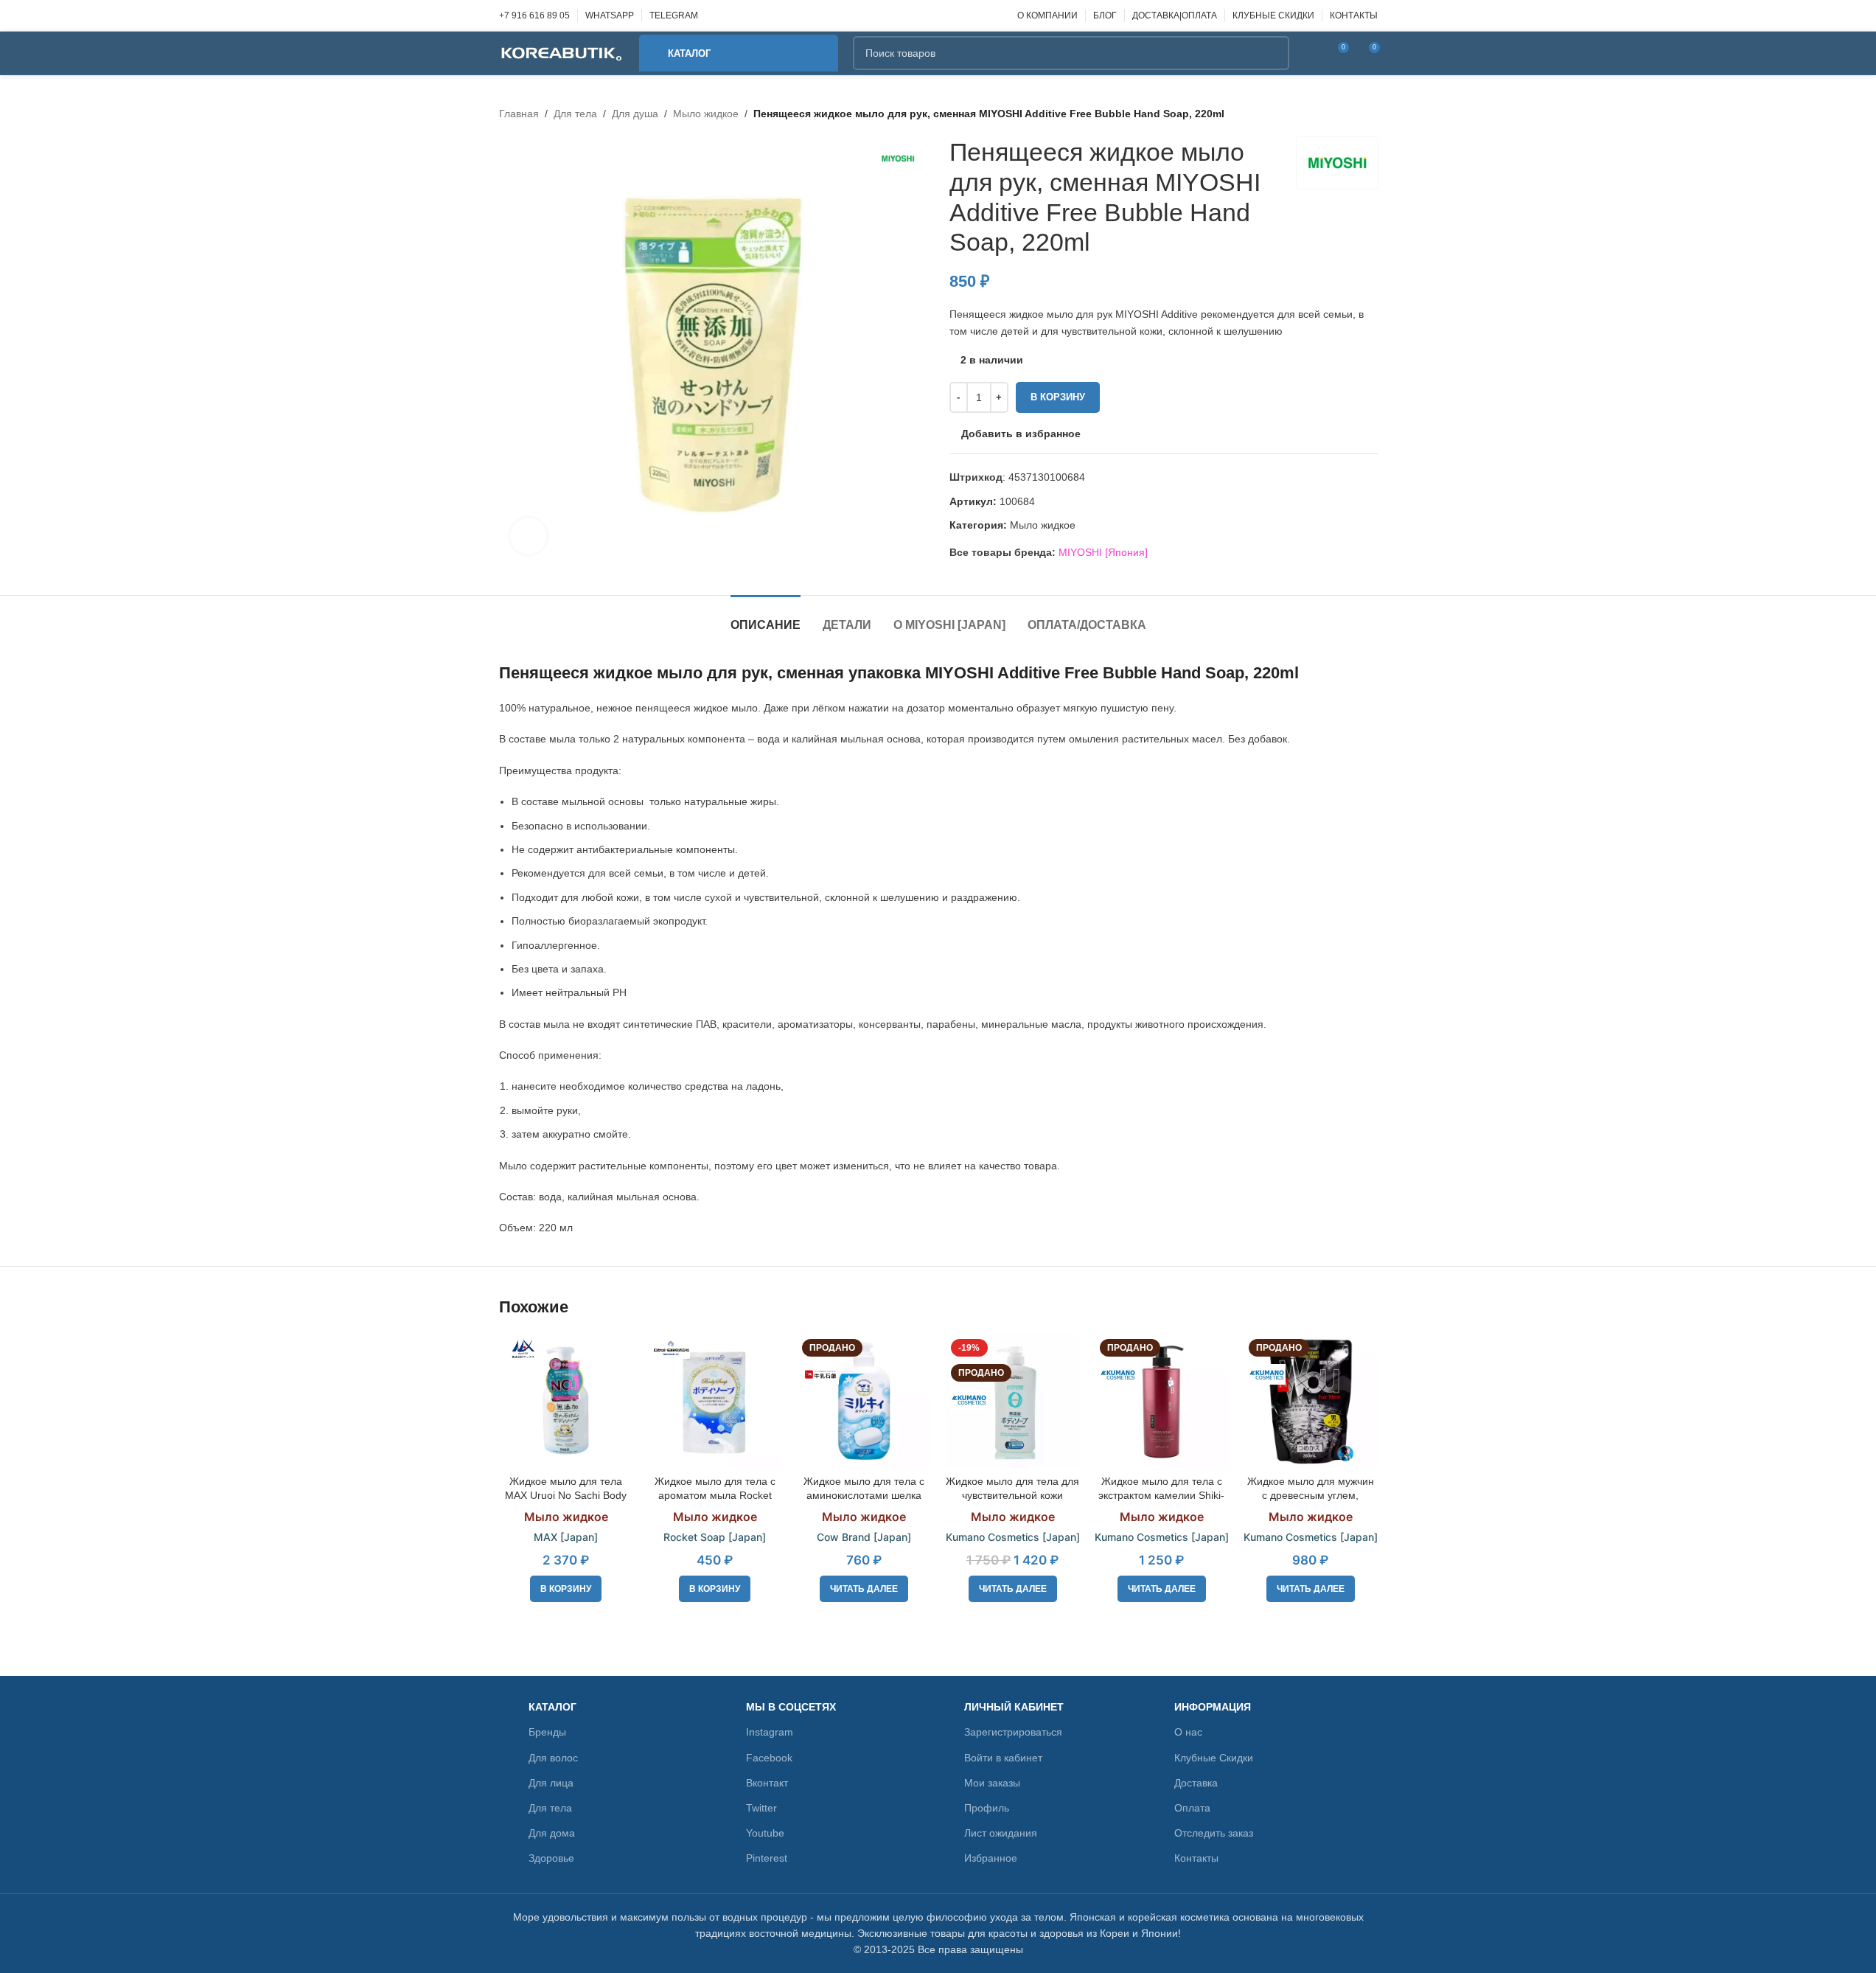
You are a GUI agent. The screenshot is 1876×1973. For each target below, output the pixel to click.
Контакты (1196, 1858)
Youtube (765, 1833)
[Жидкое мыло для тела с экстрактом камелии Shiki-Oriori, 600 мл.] (1162, 1401)
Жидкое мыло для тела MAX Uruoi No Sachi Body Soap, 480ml (566, 1496)
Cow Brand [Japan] (864, 1537)
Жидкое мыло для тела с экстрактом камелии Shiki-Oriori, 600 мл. (1161, 1496)
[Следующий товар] (1369, 114)
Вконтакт (767, 1783)
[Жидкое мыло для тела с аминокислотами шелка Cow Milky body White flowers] (864, 1401)
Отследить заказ (1214, 1833)
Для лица (551, 1783)
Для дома (552, 1833)
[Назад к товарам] (1351, 114)
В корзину (1058, 397)
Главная (519, 114)
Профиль (987, 1808)
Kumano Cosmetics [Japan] (1013, 1537)
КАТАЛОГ (552, 1707)
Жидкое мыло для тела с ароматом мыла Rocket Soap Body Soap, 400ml (715, 1496)
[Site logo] (562, 52)
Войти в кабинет (1003, 1758)
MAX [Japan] (566, 1537)
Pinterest (767, 1858)
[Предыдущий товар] (1333, 114)
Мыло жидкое (706, 114)
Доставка (1196, 1783)
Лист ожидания (1001, 1833)
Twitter (761, 1808)
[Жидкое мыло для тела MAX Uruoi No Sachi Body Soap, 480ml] (566, 1401)
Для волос (553, 1758)
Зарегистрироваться (1013, 1732)
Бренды (547, 1732)
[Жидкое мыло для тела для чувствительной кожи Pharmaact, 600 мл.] (1013, 1401)
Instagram (770, 1732)
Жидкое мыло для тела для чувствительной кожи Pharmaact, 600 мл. (1012, 1496)
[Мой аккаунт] (1310, 53)
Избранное (991, 1858)
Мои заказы (992, 1783)
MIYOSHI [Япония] (1103, 552)
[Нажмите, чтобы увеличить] (529, 536)
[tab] (766, 617)
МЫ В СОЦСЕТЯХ (791, 1707)
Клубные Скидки (1214, 1758)
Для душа (635, 114)
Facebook (769, 1758)
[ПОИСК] (1272, 53)
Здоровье (551, 1858)
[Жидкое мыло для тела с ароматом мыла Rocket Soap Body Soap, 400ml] (715, 1401)
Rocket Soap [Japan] (715, 1537)
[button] (566, 1589)
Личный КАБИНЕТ (1014, 1707)
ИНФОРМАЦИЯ (1213, 1707)
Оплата (1192, 1808)
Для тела (575, 114)
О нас (1188, 1732)
